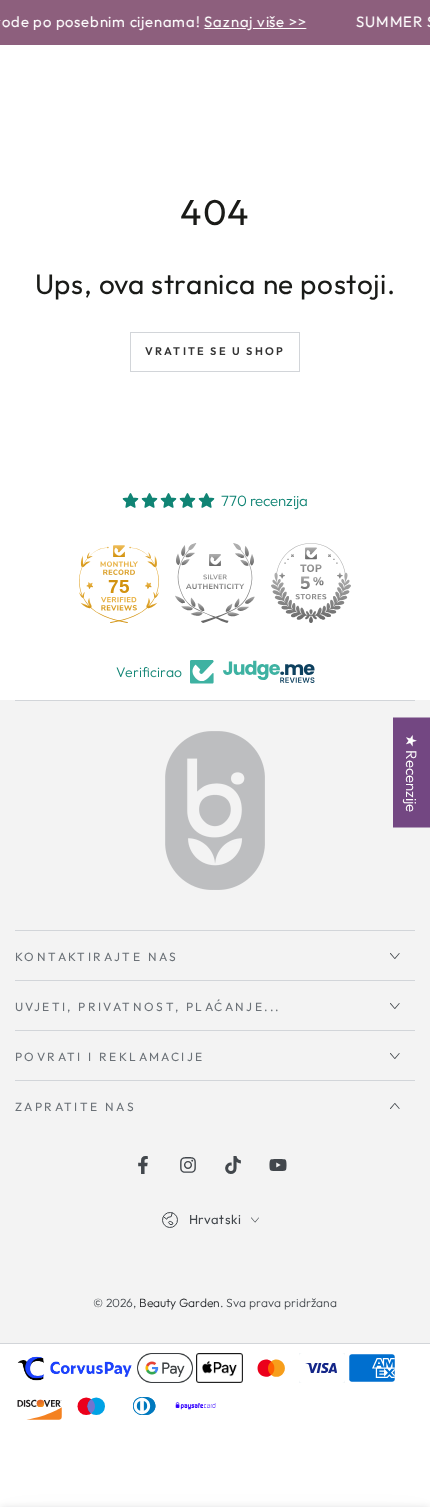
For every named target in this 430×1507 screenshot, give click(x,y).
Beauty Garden (179, 1302)
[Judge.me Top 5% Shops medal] (311, 583)
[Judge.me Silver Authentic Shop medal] (215, 583)
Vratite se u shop (215, 351)
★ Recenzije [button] (411, 772)
